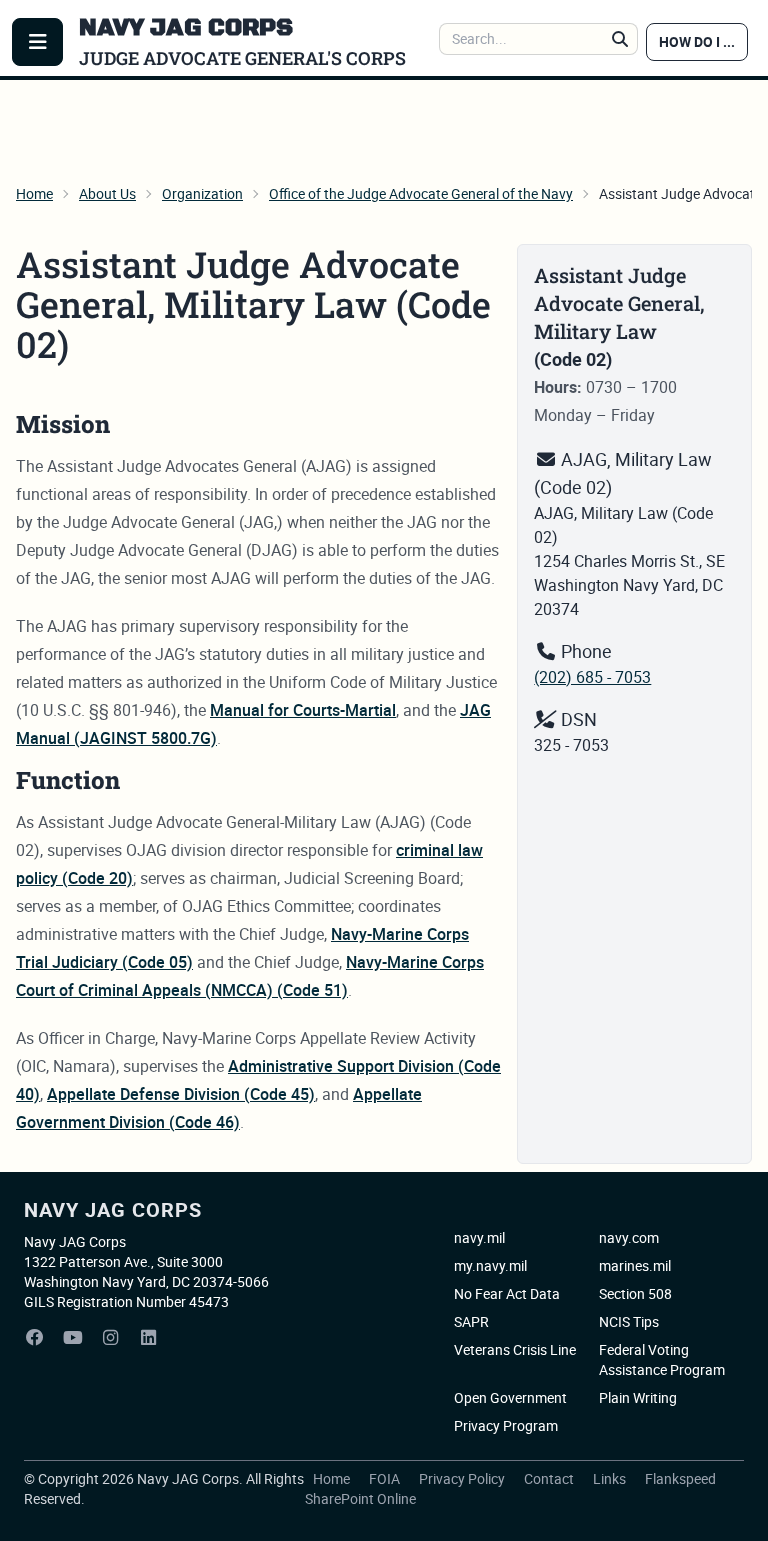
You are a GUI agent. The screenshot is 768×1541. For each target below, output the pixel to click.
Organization (202, 193)
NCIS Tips (629, 1321)
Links (611, 1478)
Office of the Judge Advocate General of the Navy (421, 193)
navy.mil (479, 1237)
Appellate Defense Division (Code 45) (181, 1094)
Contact (550, 1478)
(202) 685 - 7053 (592, 677)
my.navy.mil (490, 1265)
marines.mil (635, 1265)
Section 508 (635, 1293)
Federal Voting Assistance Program (662, 1359)
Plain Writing (638, 1397)
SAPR (471, 1321)
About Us (107, 193)
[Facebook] (35, 1338)
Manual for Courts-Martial (303, 710)
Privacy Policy (463, 1478)
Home (34, 193)
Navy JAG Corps (113, 1209)
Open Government (510, 1397)
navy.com (629, 1237)
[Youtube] (73, 1338)
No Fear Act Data (507, 1293)
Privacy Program (506, 1425)
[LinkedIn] (149, 1338)
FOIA (386, 1478)
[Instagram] (111, 1338)
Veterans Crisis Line (515, 1349)
